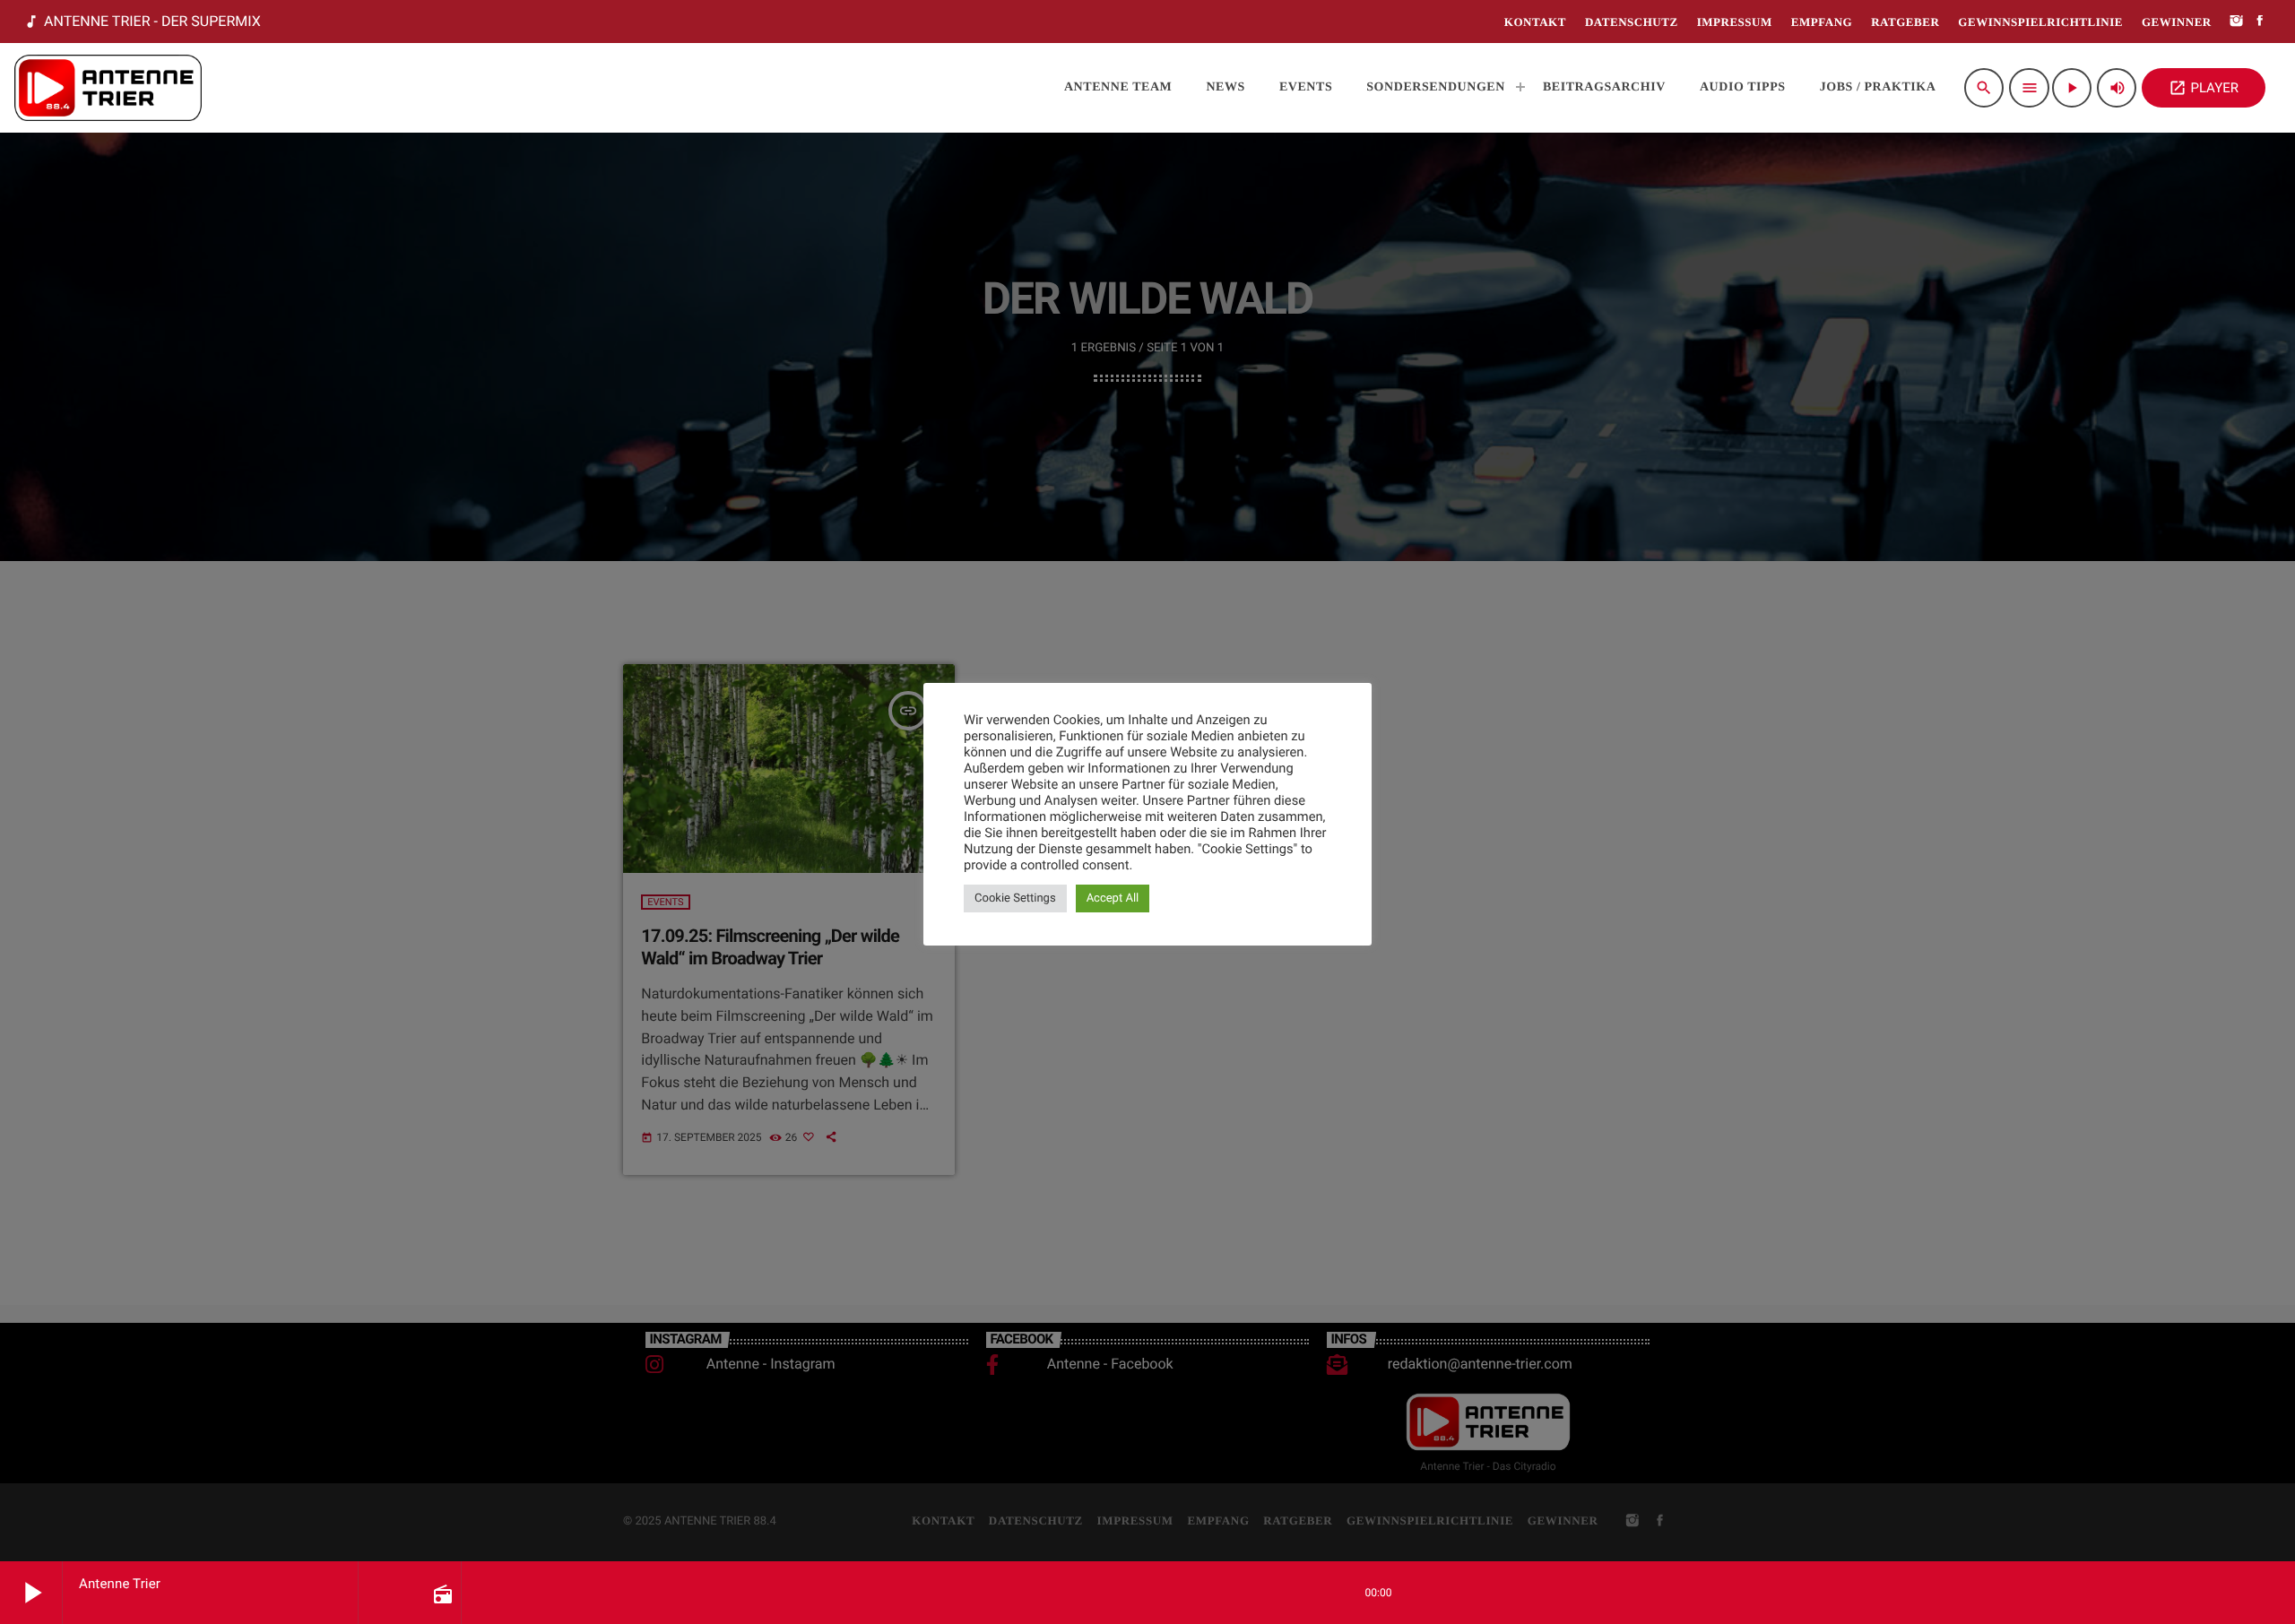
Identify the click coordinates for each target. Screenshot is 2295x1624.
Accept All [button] (1113, 898)
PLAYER (2204, 88)
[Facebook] (2260, 22)
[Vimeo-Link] (108, 88)
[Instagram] (2237, 22)
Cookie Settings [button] (1015, 898)
